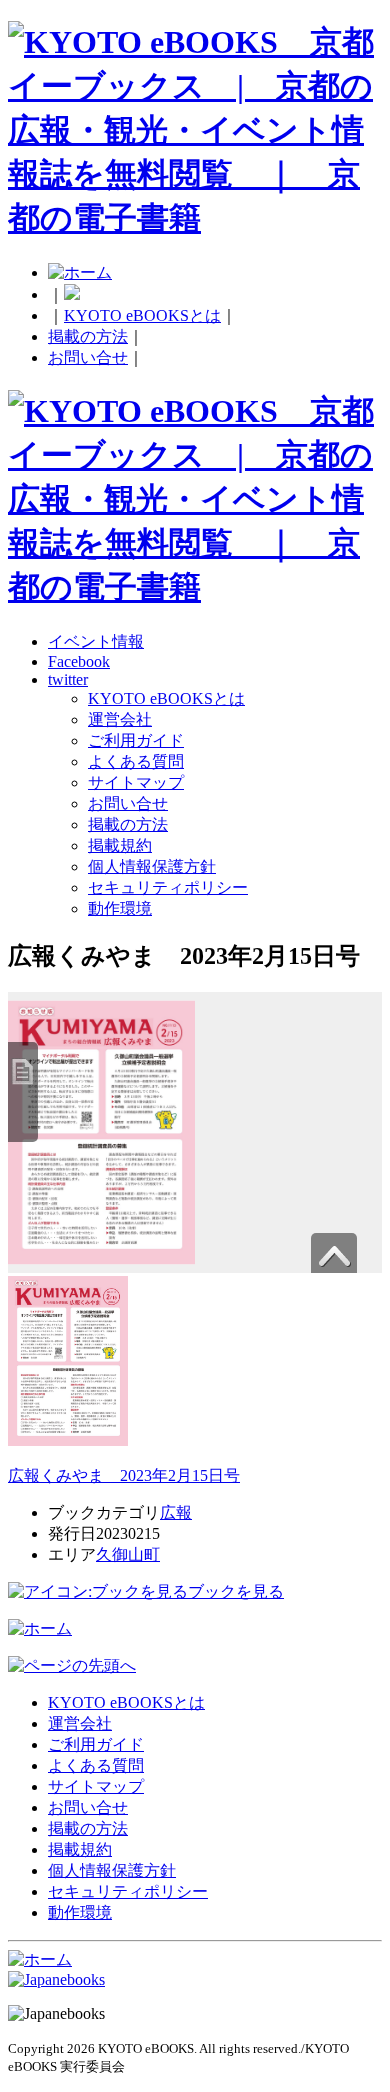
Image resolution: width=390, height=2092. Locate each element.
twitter (68, 679)
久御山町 (128, 1554)
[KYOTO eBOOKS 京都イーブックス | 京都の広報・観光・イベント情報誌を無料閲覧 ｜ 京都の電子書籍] (195, 218)
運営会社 (120, 719)
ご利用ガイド (136, 740)
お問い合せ (88, 357)
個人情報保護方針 (152, 866)
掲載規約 (120, 845)
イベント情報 (96, 641)
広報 (176, 1512)
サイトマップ (136, 782)
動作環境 (120, 908)
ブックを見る (236, 1591)
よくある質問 (136, 761)
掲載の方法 (88, 336)
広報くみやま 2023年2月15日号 (124, 1475)
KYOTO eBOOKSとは (142, 315)
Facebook (79, 661)
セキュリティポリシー (168, 887)
